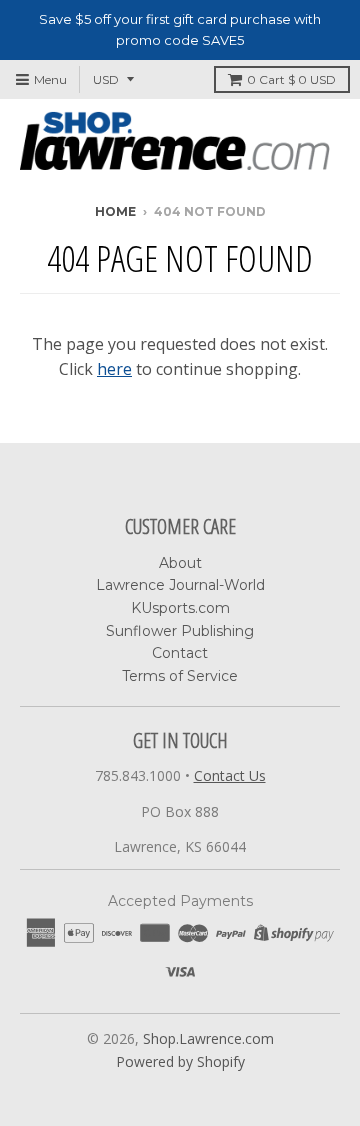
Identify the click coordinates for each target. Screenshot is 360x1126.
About (180, 563)
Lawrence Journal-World (180, 585)
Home (115, 211)
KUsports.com (180, 608)
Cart (291, 79)
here (114, 369)
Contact (180, 653)
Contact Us (230, 775)
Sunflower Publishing (180, 631)
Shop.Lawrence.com (208, 1038)
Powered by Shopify (180, 1061)
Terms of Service (180, 676)
